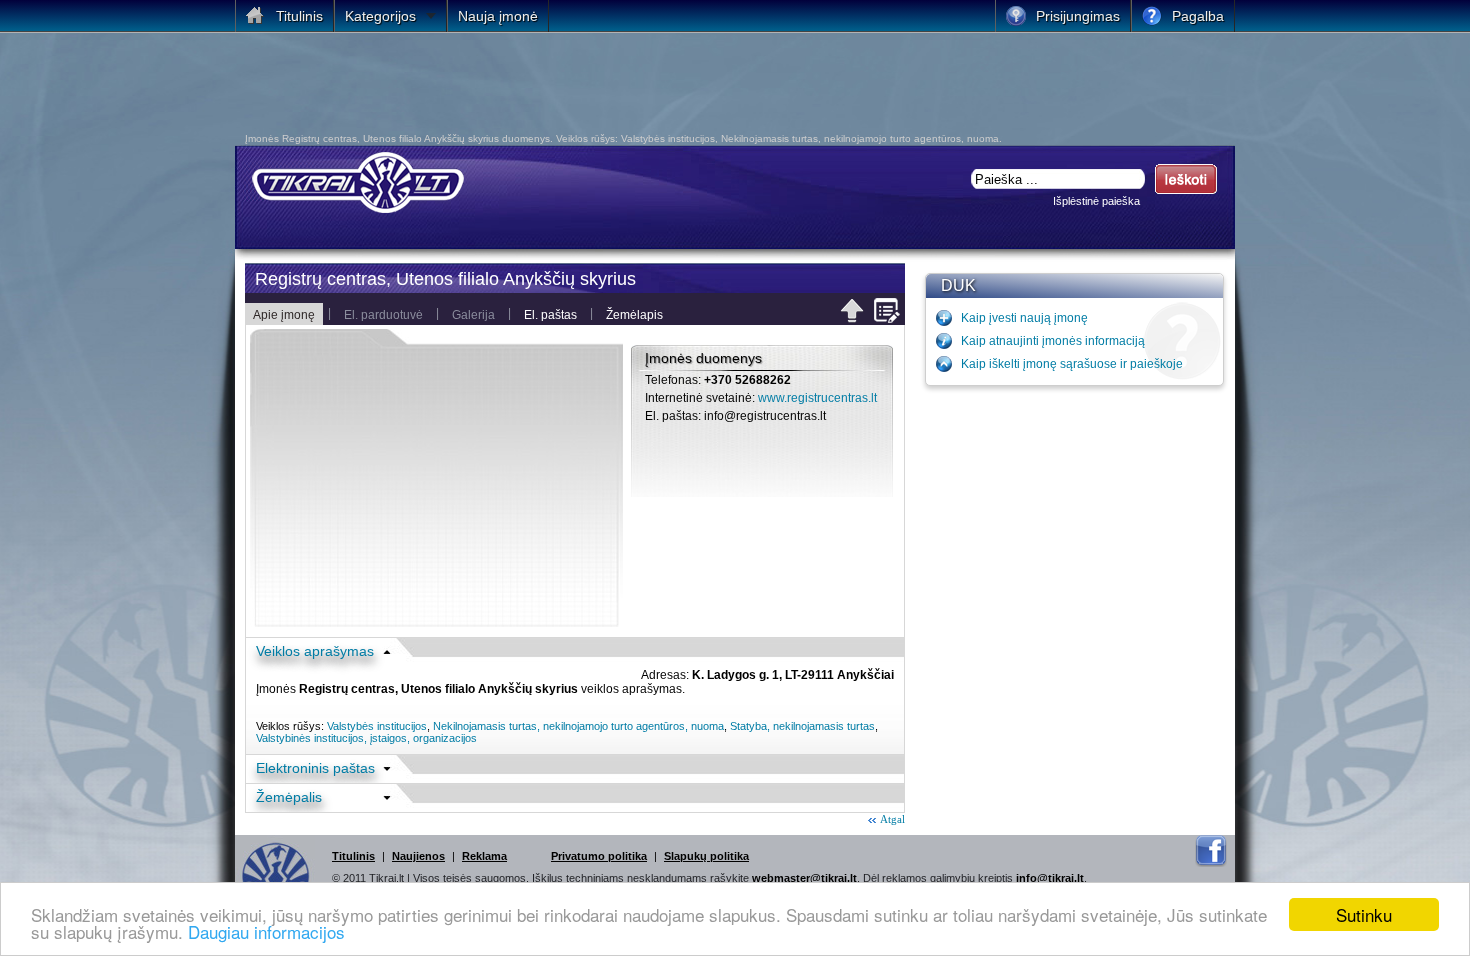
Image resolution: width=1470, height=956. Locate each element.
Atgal (892, 819)
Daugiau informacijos (266, 931)
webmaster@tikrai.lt (804, 878)
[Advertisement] (720, 88)
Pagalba (1198, 16)
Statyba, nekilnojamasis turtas (802, 726)
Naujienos (418, 856)
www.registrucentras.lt (817, 398)
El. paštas (550, 315)
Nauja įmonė (498, 16)
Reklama (484, 856)
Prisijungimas (1078, 16)
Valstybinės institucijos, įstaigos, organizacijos (366, 738)
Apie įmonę (284, 315)
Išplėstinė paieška (1096, 201)
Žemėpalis (289, 797)
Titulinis (353, 856)
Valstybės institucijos (377, 726)
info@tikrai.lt (1050, 878)
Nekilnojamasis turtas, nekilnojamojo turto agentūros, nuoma (578, 726)
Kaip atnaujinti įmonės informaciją (1053, 341)
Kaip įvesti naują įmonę (1024, 318)
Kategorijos (380, 16)
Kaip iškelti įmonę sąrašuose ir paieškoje (1072, 364)
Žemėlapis (634, 315)
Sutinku (1364, 914)
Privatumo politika (599, 856)
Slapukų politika (706, 856)
